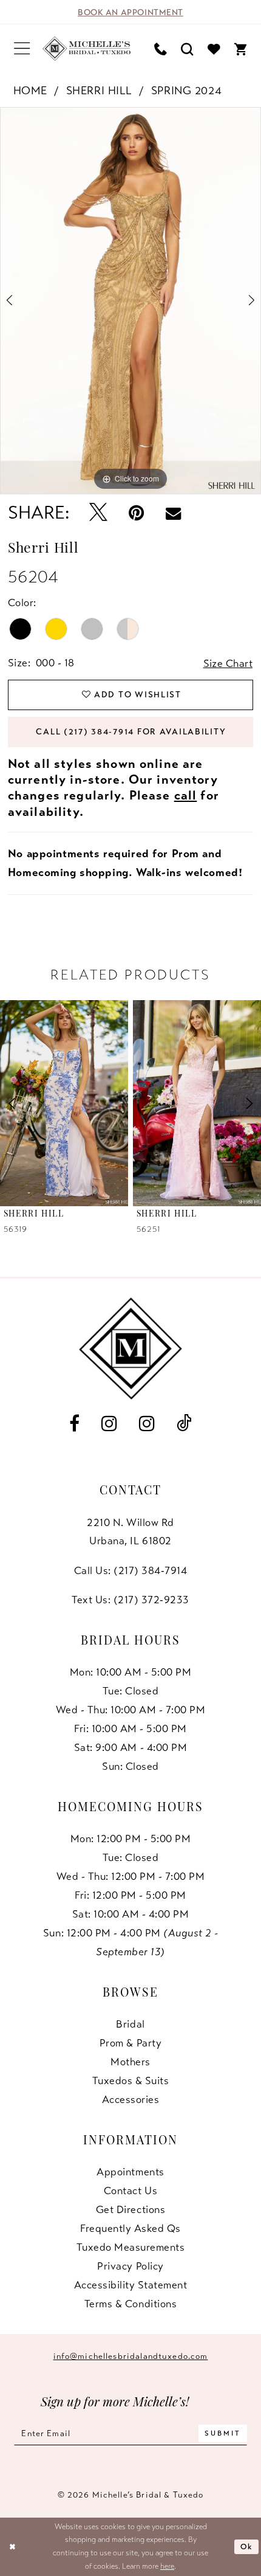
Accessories (131, 2099)
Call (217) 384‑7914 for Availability (131, 732)
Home (30, 90)
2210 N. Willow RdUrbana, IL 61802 (130, 1532)
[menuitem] (22, 49)
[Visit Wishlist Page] (214, 49)
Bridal (130, 2024)
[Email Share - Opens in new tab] (174, 513)
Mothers (130, 2062)
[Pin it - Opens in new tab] (137, 513)
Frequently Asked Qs (130, 2228)
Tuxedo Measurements (131, 2247)
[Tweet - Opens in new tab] (98, 513)
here (167, 2566)
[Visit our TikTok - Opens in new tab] (184, 1424)
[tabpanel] (130, 300)
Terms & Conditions (130, 2304)
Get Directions (130, 2209)
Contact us (130, 2191)
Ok (247, 2547)
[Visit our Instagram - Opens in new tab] (109, 1424)
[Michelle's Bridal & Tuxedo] (87, 49)
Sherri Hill (99, 90)
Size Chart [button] (228, 663)
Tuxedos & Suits (131, 2080)
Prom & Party (130, 2043)
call (186, 795)
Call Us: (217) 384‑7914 (131, 1570)
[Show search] (188, 49)
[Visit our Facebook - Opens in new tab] (74, 1424)
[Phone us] (161, 49)
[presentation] (64, 1103)
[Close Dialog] (12, 2547)
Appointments (130, 2172)
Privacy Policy (130, 2266)
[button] (22, 49)
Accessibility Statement (131, 2285)
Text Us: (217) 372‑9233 (130, 1600)
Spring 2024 (186, 90)
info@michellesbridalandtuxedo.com (131, 2356)
